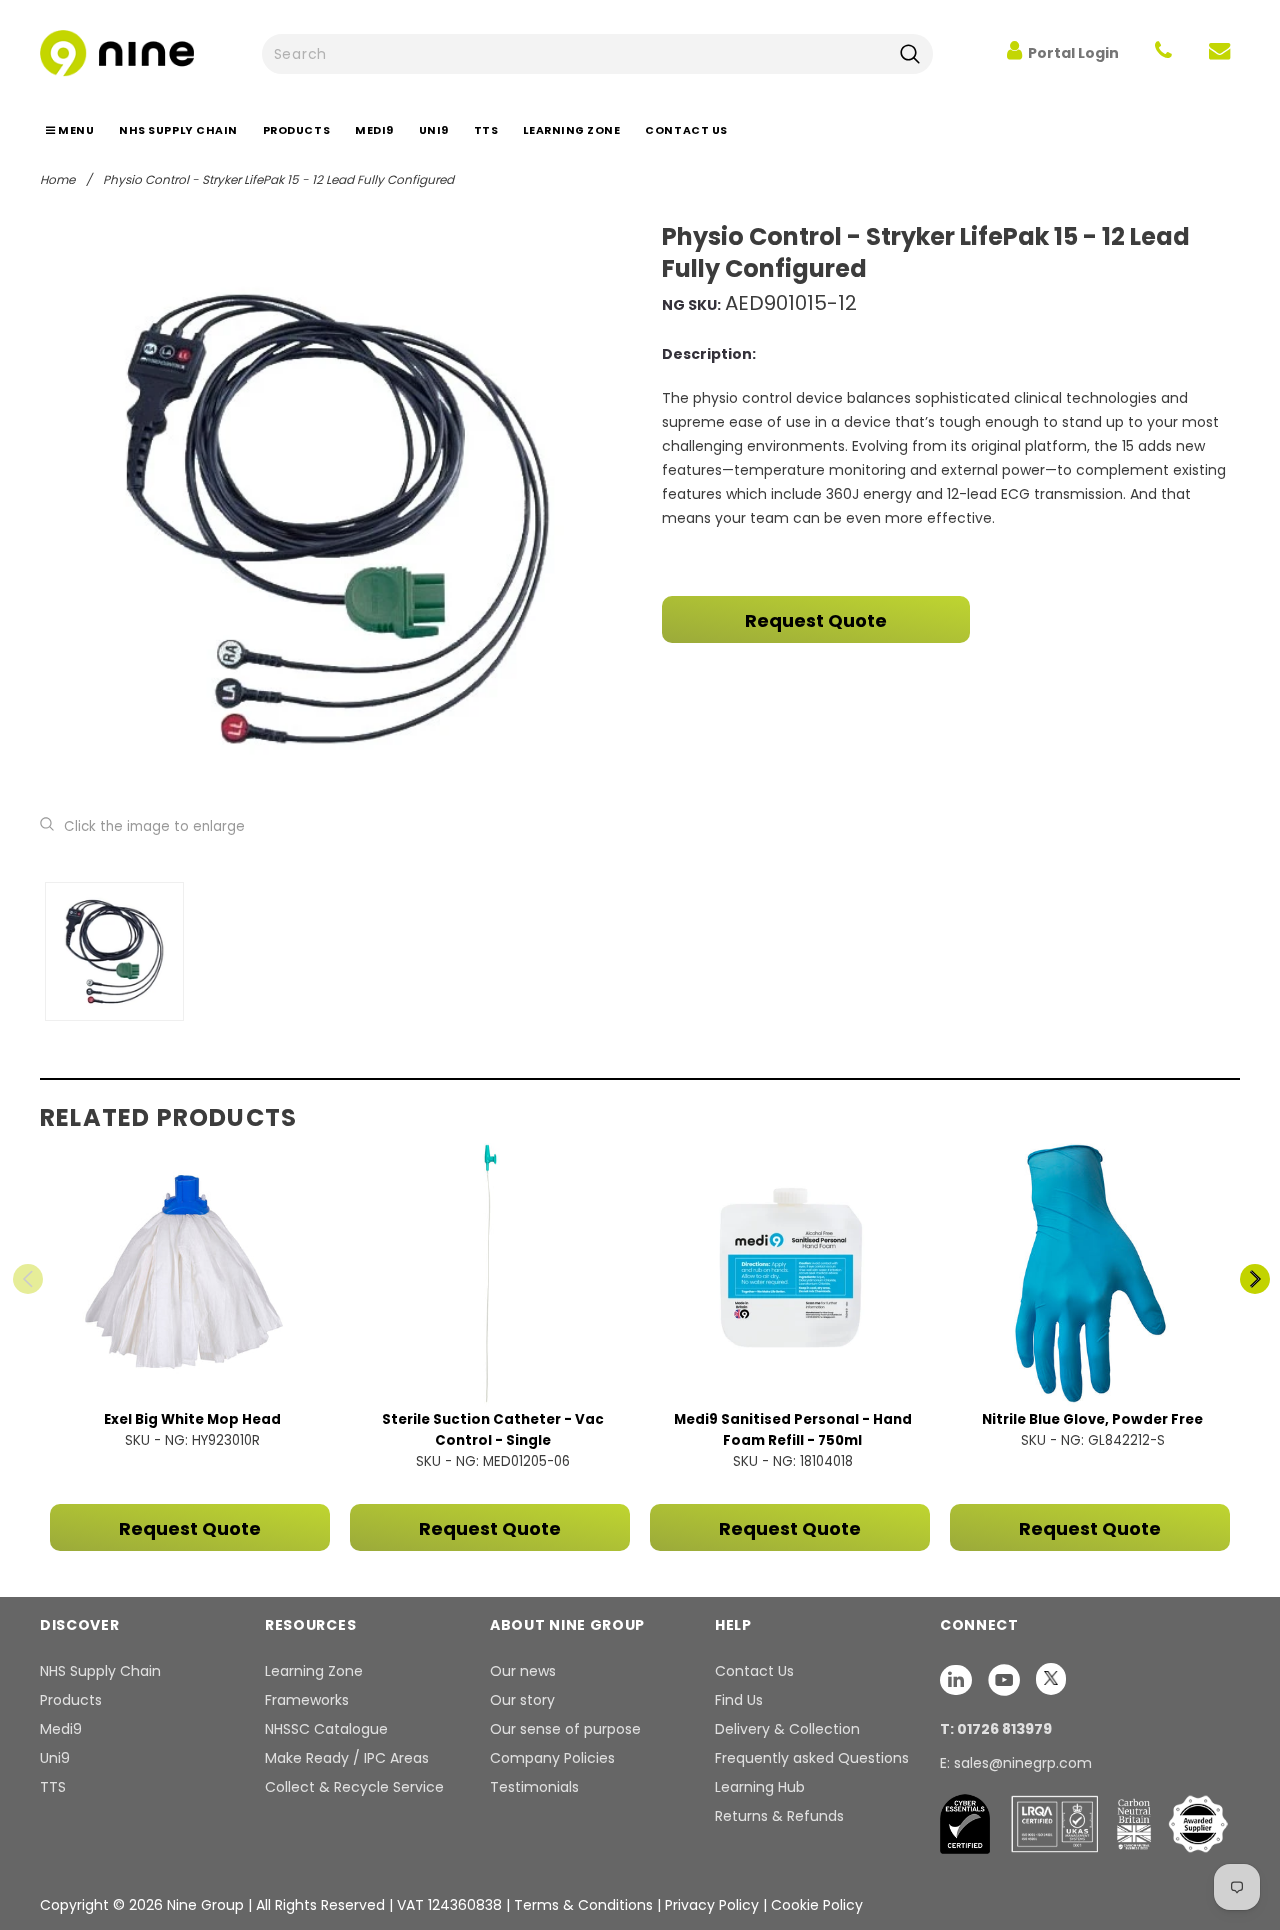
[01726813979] (1163, 53)
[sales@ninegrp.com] (1219, 53)
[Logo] (117, 51)
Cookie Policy (817, 1905)
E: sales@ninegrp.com (1016, 1763)
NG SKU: (691, 305)
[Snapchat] (958, 1679)
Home (57, 179)
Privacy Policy (714, 1905)
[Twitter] (1051, 1679)
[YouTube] (1006, 1679)
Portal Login (1073, 53)
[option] (337, 518)
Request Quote (816, 620)
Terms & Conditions (583, 1905)
